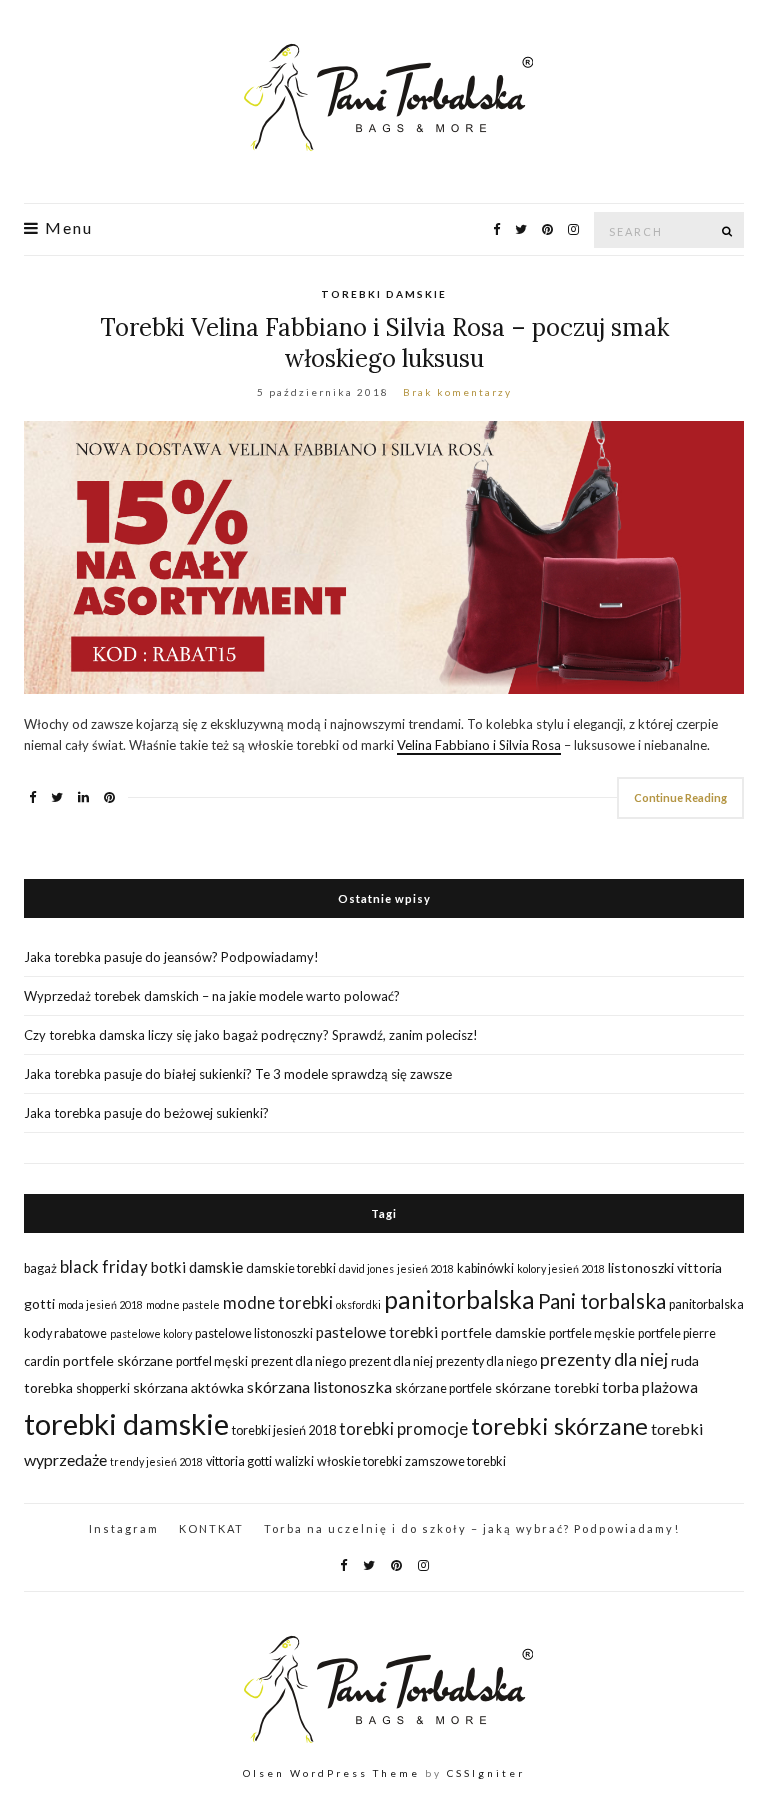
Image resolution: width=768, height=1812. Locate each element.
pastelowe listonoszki (254, 1333)
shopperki (103, 1388)
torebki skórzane (559, 1426)
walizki (294, 1461)
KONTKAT (211, 1528)
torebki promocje (403, 1428)
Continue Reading (680, 797)
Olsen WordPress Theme (331, 1773)
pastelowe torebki (377, 1332)
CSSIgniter (486, 1773)
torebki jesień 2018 (284, 1430)
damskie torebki (291, 1268)
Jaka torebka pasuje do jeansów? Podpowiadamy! (171, 957)
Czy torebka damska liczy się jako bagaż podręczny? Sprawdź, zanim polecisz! (251, 1035)
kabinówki (485, 1268)
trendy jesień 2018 (156, 1461)
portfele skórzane (118, 1360)
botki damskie (197, 1267)
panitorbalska (459, 1299)
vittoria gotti (239, 1461)
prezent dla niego (298, 1361)
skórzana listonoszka (319, 1386)
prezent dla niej (391, 1361)
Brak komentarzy (457, 392)
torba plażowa (650, 1387)
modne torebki (278, 1302)
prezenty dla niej (604, 1359)
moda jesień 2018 (100, 1304)
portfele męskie (592, 1333)
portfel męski (212, 1361)
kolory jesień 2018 (561, 1268)
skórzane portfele (443, 1388)
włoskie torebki (359, 1461)
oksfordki (358, 1304)
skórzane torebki (547, 1387)
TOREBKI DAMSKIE (384, 294)
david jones (366, 1268)
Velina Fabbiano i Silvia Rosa (479, 745)
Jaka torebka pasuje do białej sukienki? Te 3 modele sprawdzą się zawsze (238, 1074)
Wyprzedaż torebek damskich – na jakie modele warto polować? (212, 996)
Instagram (124, 1528)
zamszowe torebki (455, 1461)
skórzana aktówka (188, 1387)
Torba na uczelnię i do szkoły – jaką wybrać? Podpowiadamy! (472, 1528)
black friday (104, 1266)
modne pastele (183, 1304)
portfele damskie (493, 1332)
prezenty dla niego (486, 1361)
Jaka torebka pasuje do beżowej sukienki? (146, 1113)
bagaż (40, 1268)
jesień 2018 (425, 1268)
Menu (66, 228)
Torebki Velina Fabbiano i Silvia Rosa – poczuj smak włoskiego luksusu (384, 343)
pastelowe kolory (151, 1333)
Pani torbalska (602, 1301)
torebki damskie (126, 1423)
